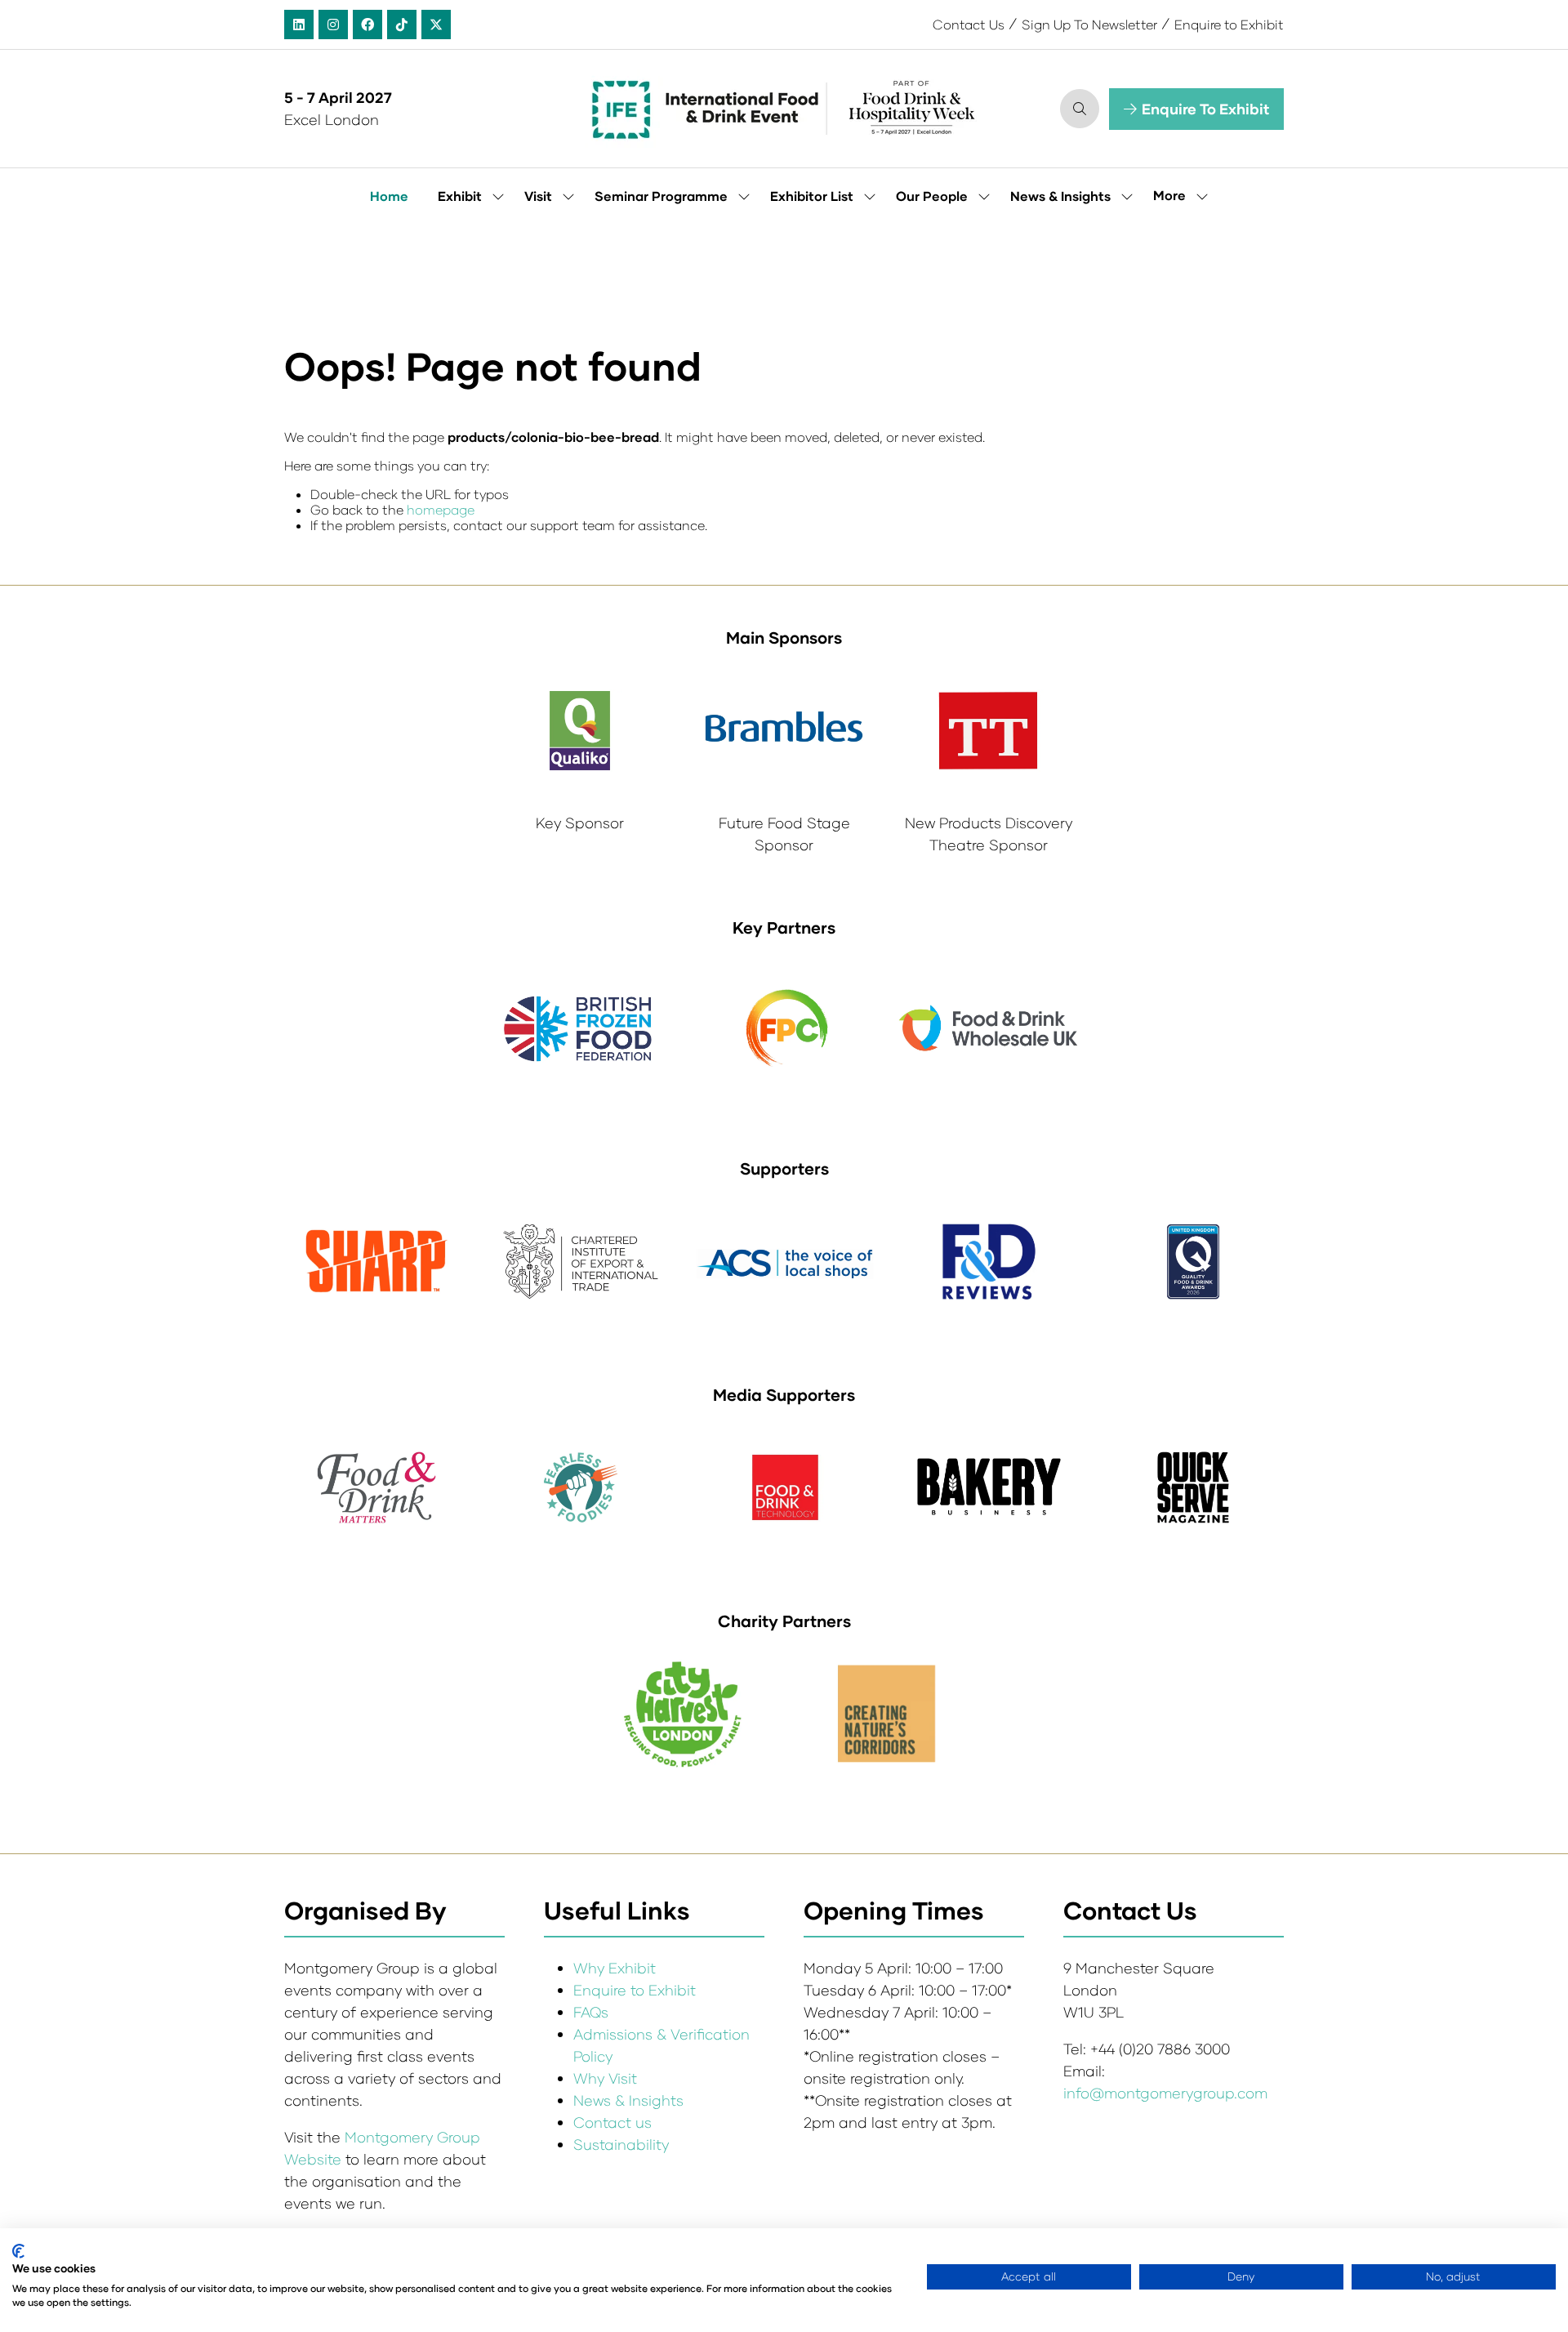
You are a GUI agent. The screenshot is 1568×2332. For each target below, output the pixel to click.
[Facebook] (367, 25)
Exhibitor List (812, 196)
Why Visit (605, 2078)
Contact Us (969, 24)
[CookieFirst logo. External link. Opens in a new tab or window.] (18, 2251)
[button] (1080, 109)
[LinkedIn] (299, 25)
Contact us (612, 2122)
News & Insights (1060, 196)
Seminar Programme (661, 196)
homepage (441, 509)
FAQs (591, 2012)
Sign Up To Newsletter (1089, 24)
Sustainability (621, 2144)
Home (389, 196)
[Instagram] (333, 25)
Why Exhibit (615, 1968)
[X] (436, 25)
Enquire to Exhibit (1229, 24)
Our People (932, 196)
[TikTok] (402, 25)
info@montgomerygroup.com (1165, 2093)
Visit (538, 196)
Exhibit (460, 196)
